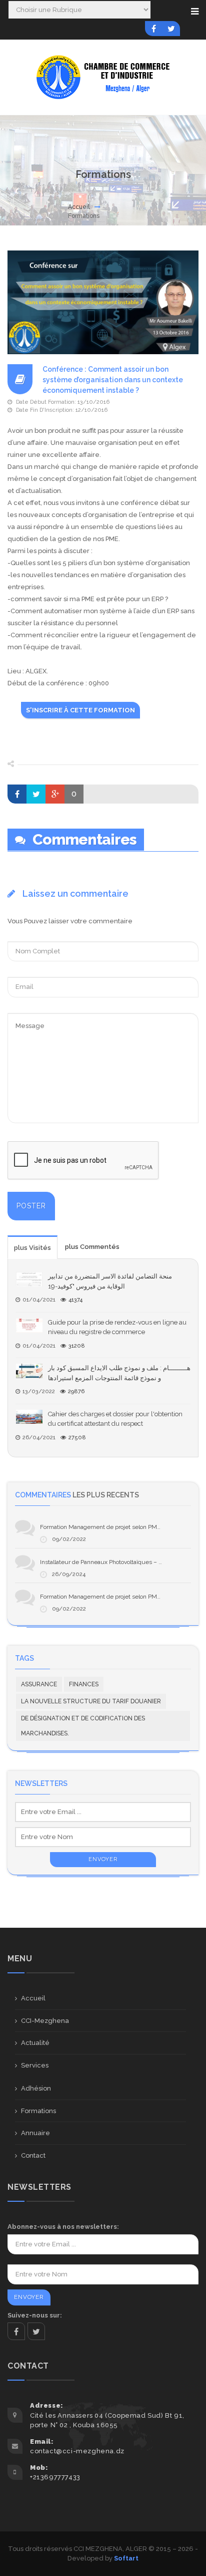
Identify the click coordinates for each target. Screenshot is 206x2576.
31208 (77, 1346)
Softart (126, 2558)
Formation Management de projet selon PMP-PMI (107, 1527)
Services (35, 2065)
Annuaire (35, 2133)
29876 (76, 1391)
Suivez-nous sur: (35, 2315)
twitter (36, 2331)
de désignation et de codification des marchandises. (83, 1726)
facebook (16, 2331)
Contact (33, 2155)
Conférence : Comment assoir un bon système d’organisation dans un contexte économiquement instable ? (113, 380)
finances (84, 1684)
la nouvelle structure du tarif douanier (91, 1701)
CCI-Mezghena (45, 2021)
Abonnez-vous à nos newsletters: (63, 2227)
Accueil (79, 207)
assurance (39, 1684)
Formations (38, 2111)
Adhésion (36, 2088)
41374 (75, 1300)
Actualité (35, 2043)
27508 (77, 1438)
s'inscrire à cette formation (80, 710)
